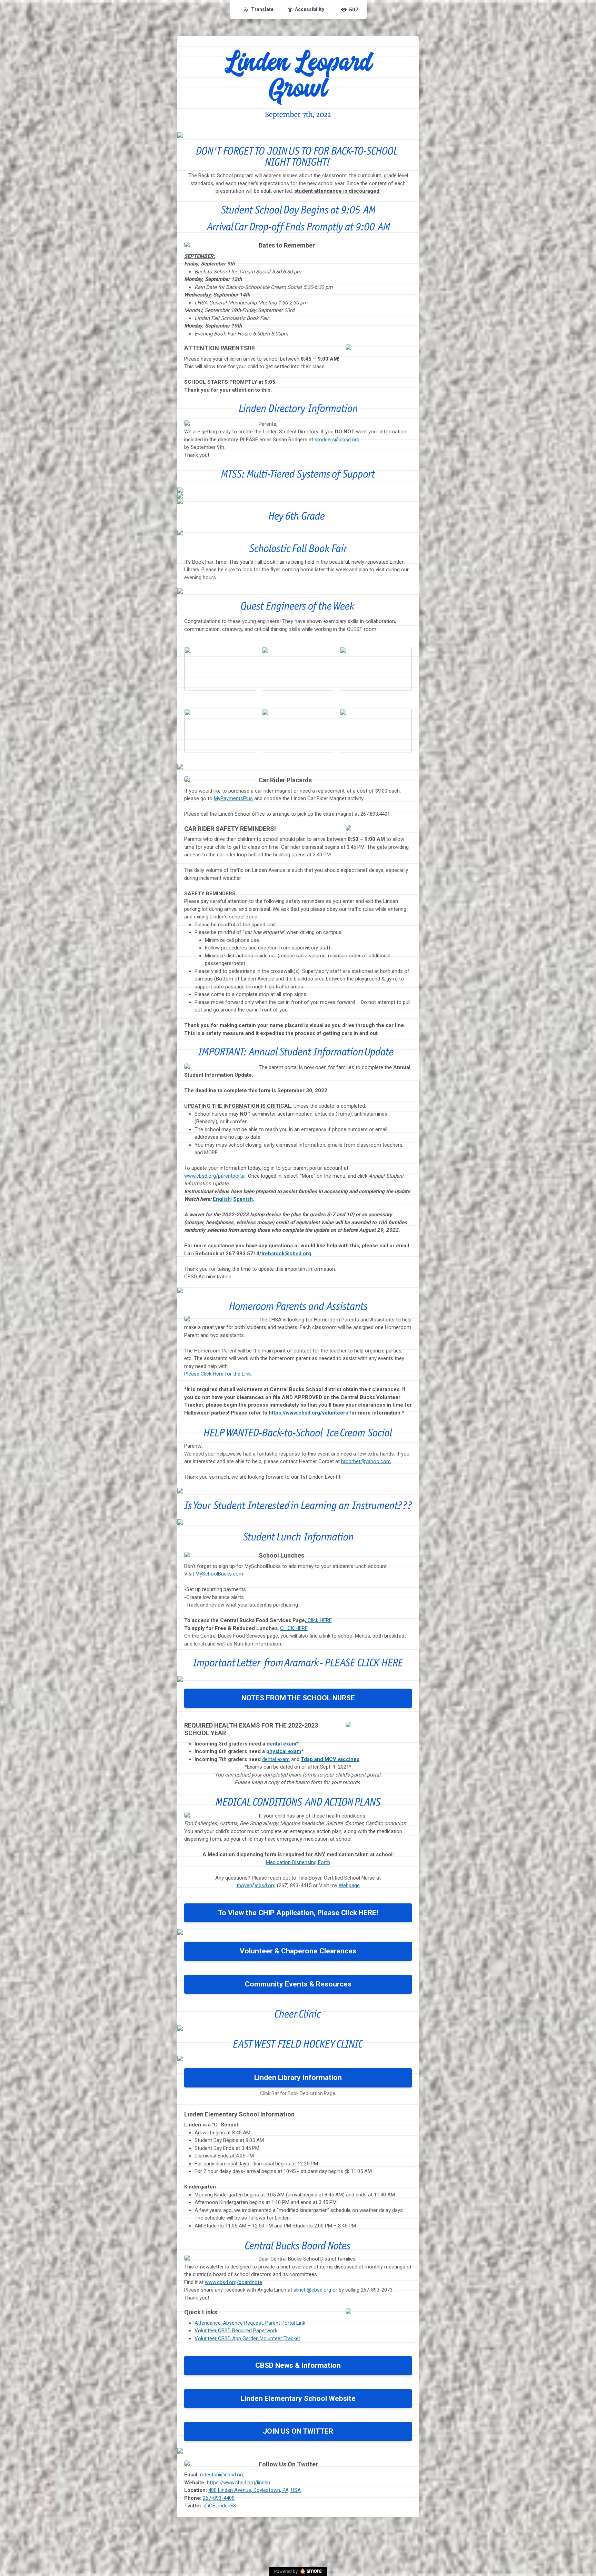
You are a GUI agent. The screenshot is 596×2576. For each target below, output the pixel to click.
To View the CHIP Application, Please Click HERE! (298, 1913)
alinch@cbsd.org (312, 2290)
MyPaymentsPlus (233, 798)
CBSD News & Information (298, 2365)
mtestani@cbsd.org (222, 2475)
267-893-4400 (219, 2498)
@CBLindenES (220, 2506)
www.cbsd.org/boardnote (234, 2282)
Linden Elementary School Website (298, 2398)
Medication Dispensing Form (298, 1862)
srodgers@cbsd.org (337, 440)
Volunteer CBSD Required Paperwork (236, 2331)
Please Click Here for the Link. (218, 1374)
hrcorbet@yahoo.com (366, 1461)
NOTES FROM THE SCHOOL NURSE (298, 1698)
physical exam (284, 1751)
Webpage (349, 1885)
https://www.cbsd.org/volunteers (308, 1413)
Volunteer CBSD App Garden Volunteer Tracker (247, 2338)
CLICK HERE (294, 1628)
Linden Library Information (298, 2077)
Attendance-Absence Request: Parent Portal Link (250, 2323)
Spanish (243, 1199)
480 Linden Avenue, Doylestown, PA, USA (255, 2490)
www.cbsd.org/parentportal (215, 1176)
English (222, 1199)
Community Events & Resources (298, 1984)
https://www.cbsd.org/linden (239, 2483)
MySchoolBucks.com (219, 1574)
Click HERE (319, 1620)
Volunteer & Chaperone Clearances (298, 1951)
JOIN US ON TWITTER (298, 2431)
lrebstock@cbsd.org (286, 1254)
